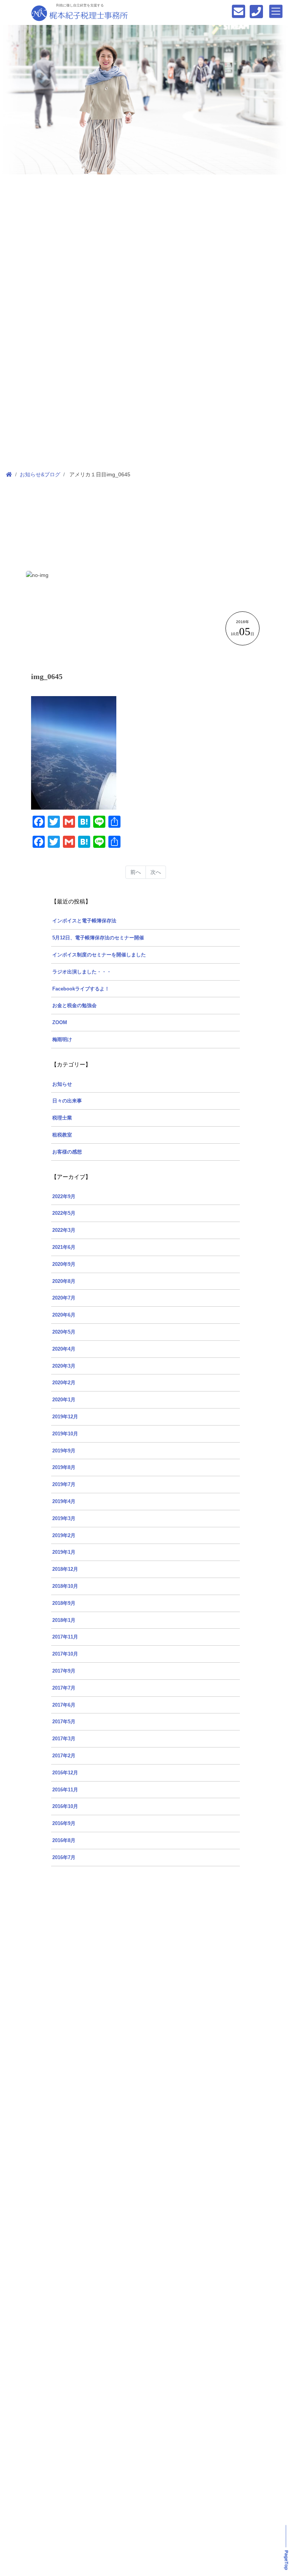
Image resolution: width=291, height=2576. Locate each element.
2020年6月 (64, 1315)
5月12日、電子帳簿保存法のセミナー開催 (98, 938)
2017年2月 (64, 1756)
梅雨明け (62, 1040)
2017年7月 (64, 1688)
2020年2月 (64, 1383)
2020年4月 (64, 1349)
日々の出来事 (67, 1101)
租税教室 (62, 1135)
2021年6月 (64, 1247)
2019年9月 (64, 1451)
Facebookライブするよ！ (81, 989)
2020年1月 (64, 1400)
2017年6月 (64, 1705)
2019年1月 (64, 1552)
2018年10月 (65, 1586)
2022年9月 (64, 1197)
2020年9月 (64, 1264)
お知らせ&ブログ (40, 474)
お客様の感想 (67, 1152)
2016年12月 (65, 1773)
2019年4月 (64, 1502)
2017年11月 (65, 1637)
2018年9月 (64, 1603)
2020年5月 (64, 1332)
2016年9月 (64, 1824)
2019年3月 (64, 1519)
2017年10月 (65, 1654)
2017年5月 (64, 1722)
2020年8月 (64, 1281)
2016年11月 (65, 1790)
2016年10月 (65, 1806)
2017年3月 (64, 1739)
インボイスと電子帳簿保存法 (84, 921)
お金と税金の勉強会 (74, 1006)
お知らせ (62, 1084)
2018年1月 (64, 1620)
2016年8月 (64, 1841)
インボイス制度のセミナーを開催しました (99, 955)
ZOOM (60, 1023)
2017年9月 (64, 1671)
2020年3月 (64, 1366)
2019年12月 (65, 1417)
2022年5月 (64, 1213)
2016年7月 (64, 1858)
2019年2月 (64, 1536)
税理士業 (62, 1118)
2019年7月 (64, 1485)
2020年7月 (64, 1298)
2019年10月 (65, 1434)
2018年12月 (65, 1569)
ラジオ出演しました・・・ (82, 972)
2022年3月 (64, 1230)
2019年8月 (64, 1468)
